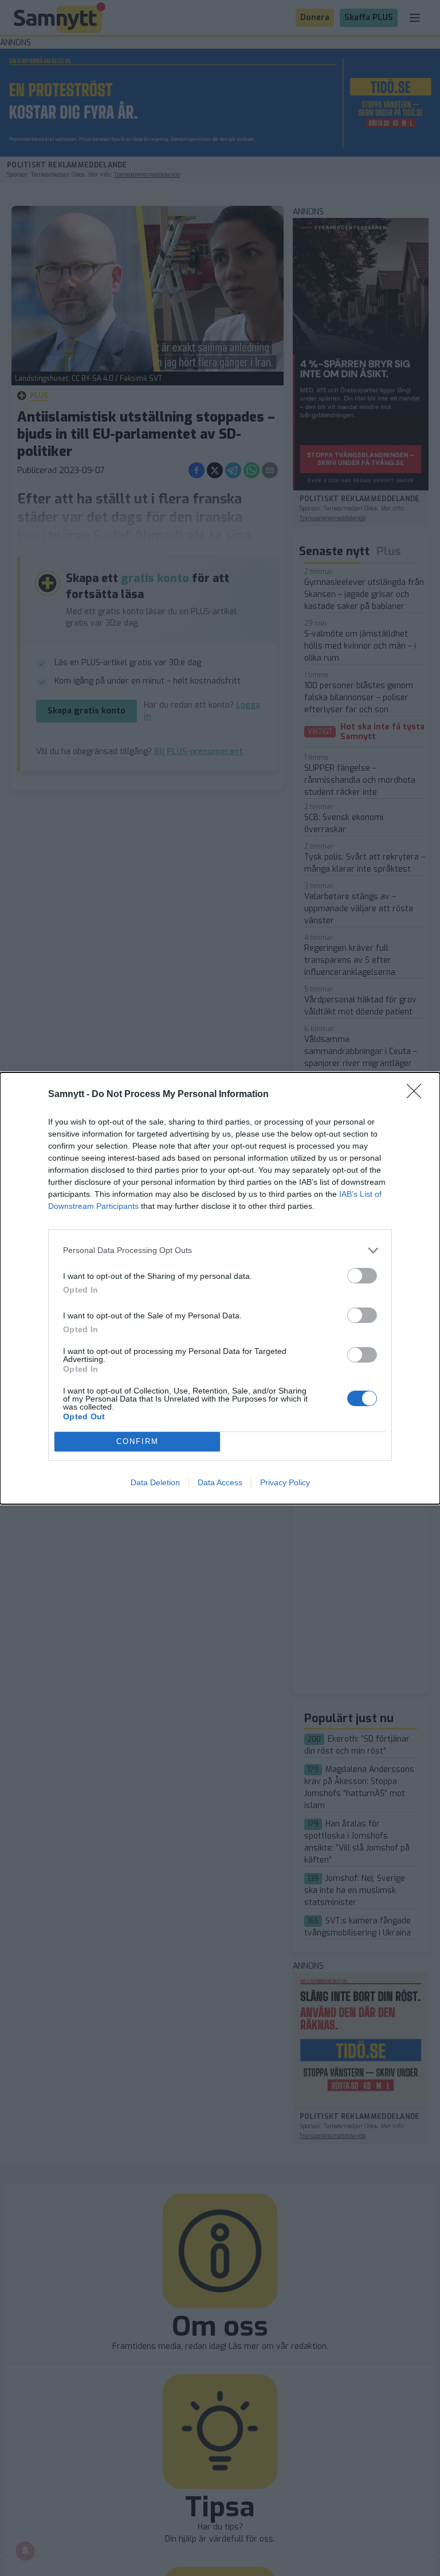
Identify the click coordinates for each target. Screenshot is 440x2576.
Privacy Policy (285, 1482)
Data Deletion (155, 1482)
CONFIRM (137, 1441)
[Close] (418, 1095)
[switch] (362, 1276)
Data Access (220, 1482)
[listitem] (220, 1250)
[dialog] (220, 1288)
